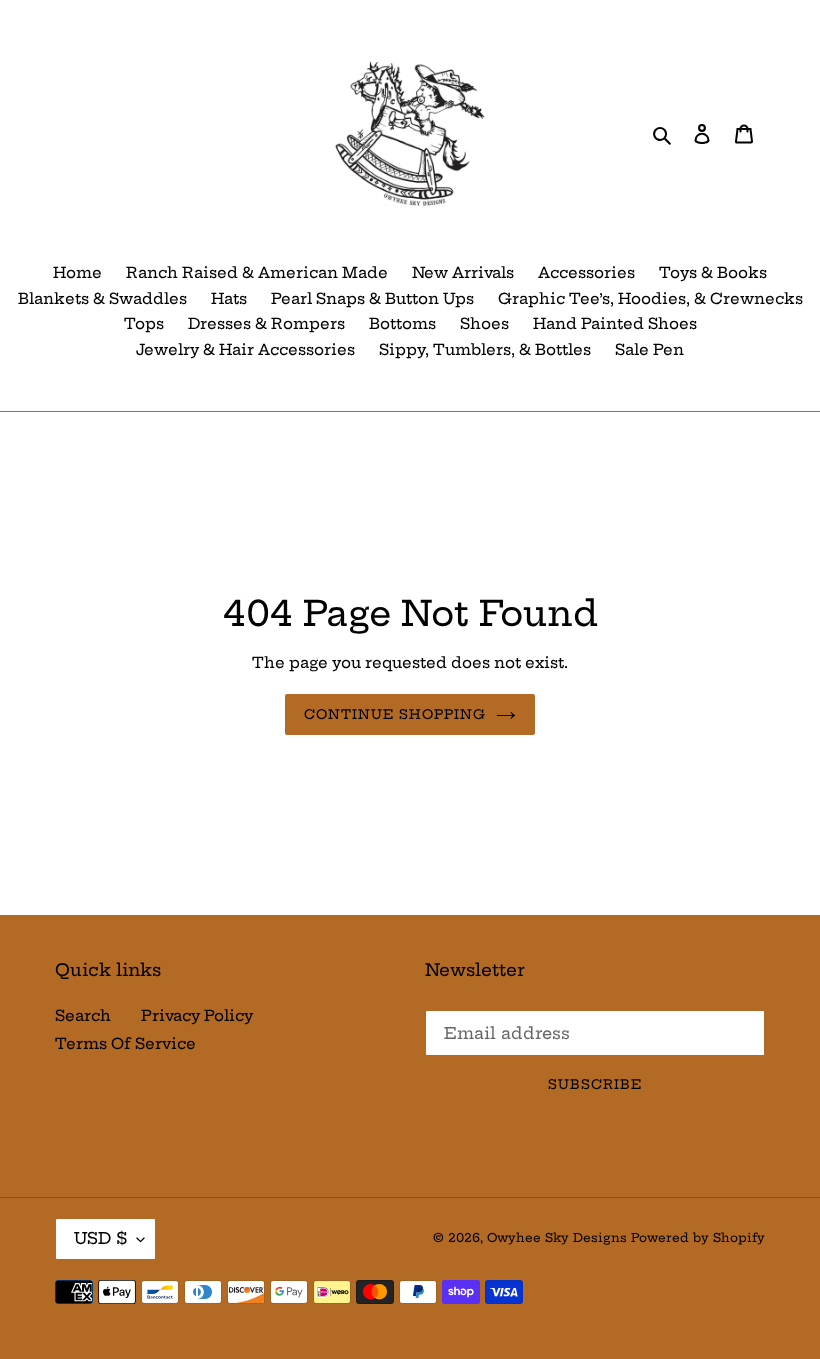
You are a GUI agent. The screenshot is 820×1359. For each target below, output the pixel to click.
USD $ (100, 1238)
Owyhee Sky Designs (557, 1237)
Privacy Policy (197, 1015)
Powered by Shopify (698, 1237)
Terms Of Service (125, 1043)
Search (83, 1015)
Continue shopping (395, 714)
